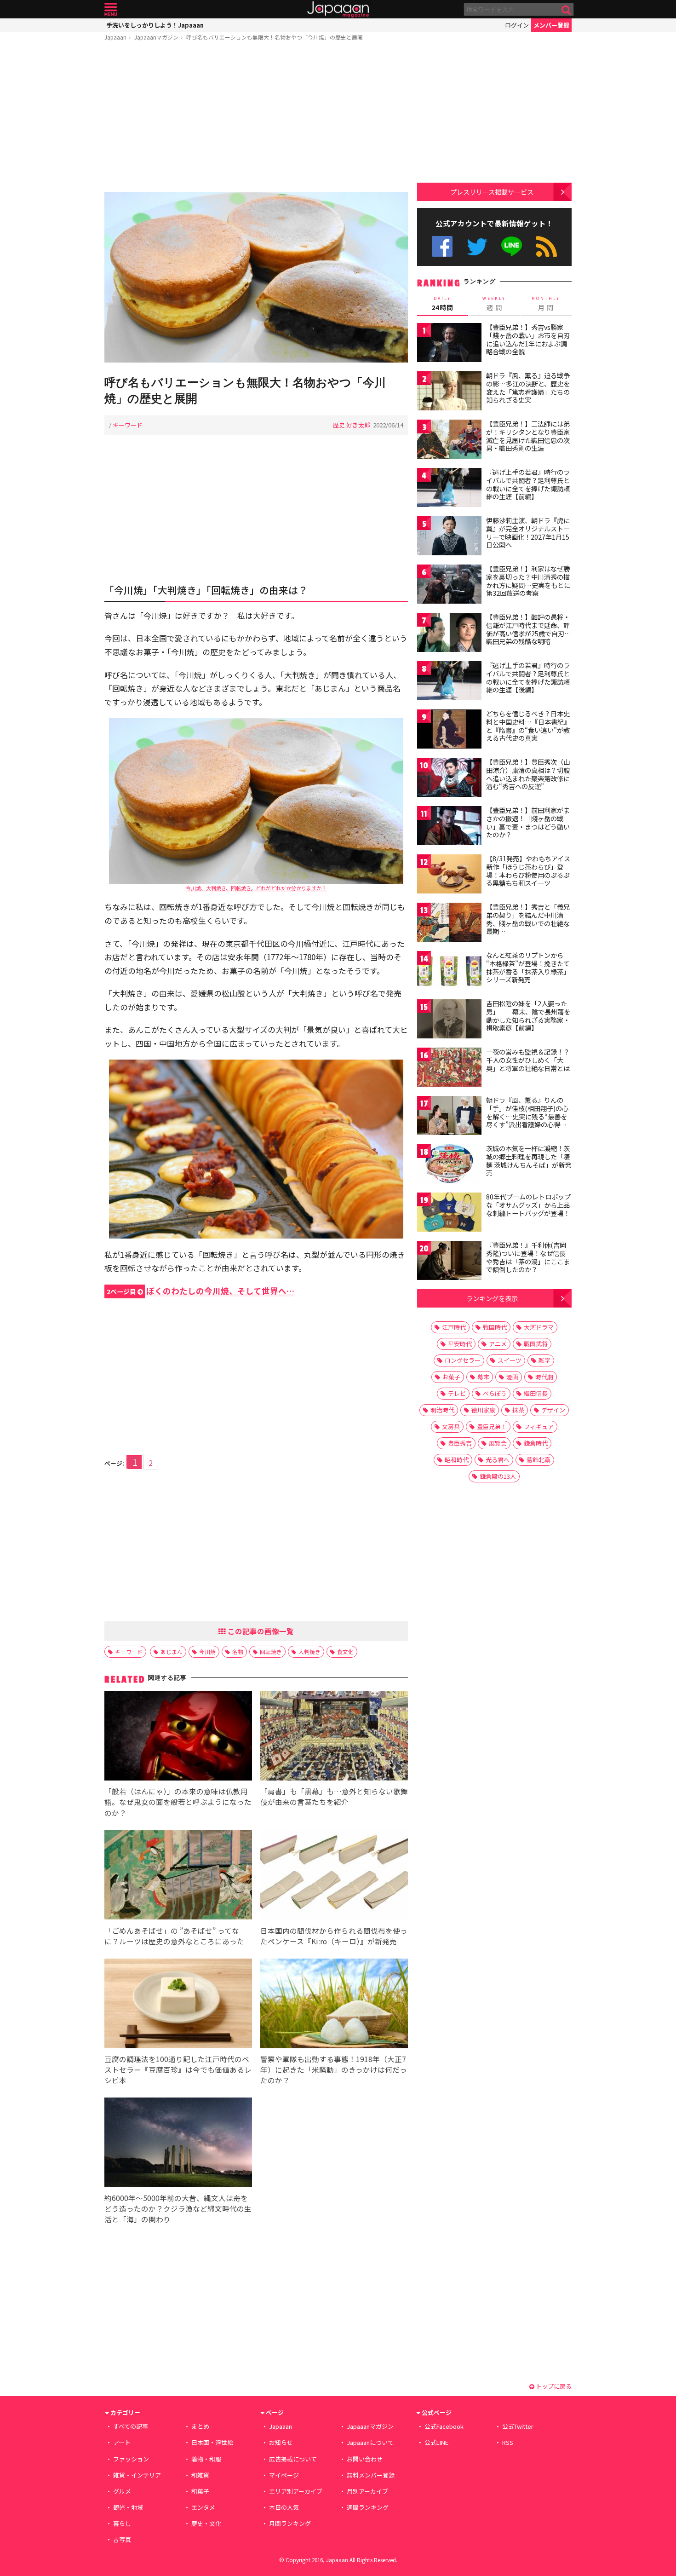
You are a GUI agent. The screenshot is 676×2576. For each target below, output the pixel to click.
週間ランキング (368, 2507)
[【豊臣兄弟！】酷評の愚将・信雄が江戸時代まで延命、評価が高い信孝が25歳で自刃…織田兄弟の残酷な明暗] (449, 634)
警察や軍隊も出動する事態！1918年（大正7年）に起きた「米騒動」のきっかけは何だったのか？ (334, 2069)
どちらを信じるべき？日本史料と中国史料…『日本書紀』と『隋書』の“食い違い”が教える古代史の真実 (528, 726)
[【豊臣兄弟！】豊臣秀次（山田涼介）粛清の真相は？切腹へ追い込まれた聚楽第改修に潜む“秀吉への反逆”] (449, 779)
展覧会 (498, 1443)
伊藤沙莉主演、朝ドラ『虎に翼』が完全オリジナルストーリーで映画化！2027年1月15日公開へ (528, 533)
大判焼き (309, 1651)
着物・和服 (206, 2459)
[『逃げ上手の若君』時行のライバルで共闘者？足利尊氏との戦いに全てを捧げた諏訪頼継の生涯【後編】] (449, 682)
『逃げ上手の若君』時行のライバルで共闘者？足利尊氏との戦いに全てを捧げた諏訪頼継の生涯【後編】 (528, 677)
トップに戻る (553, 2386)
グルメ (122, 2491)
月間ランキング (290, 2523)
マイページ (284, 2475)
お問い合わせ (365, 2459)
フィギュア (539, 1426)
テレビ (457, 1393)
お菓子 (451, 1377)
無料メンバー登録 (371, 2475)
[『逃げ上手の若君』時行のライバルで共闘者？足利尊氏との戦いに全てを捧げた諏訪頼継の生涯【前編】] (449, 489)
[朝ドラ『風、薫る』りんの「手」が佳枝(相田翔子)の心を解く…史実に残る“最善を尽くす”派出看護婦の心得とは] (449, 1117)
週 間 (494, 304)
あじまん (172, 1651)
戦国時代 (495, 1327)
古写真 (122, 2539)
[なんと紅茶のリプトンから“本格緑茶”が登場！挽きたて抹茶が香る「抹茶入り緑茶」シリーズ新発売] (449, 972)
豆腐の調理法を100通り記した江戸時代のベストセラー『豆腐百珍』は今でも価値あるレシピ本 (178, 2069)
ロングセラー (463, 1360)
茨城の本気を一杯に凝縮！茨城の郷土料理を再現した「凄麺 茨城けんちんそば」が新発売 (529, 1161)
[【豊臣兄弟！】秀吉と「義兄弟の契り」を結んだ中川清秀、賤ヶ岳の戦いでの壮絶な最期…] (449, 924)
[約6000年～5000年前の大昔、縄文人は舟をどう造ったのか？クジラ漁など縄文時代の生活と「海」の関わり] (178, 2144)
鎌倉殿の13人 (498, 1476)
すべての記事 (131, 2426)
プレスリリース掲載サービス (492, 192)
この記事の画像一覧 (260, 1631)
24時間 (442, 304)
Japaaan (338, 9)
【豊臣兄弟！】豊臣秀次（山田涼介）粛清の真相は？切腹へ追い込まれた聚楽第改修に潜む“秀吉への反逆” (528, 774)
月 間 (546, 304)
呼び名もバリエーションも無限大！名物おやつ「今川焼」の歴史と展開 (275, 37)
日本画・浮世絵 (212, 2442)
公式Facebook (442, 246)
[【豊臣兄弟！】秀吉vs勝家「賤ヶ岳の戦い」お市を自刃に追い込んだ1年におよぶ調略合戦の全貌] (449, 344)
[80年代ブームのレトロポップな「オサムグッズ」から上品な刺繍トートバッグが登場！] (449, 1213)
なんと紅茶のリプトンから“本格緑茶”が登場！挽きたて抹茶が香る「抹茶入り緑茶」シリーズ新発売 (528, 967)
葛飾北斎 (539, 1460)
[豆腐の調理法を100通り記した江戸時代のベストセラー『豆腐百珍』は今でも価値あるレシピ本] (178, 2005)
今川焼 (207, 1651)
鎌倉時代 (536, 1443)
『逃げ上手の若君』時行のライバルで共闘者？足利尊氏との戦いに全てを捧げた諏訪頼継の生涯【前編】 (528, 484)
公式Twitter (477, 246)
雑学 (544, 1360)
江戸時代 (454, 1327)
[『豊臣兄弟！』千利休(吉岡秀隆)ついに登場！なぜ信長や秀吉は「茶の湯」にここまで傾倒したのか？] (449, 1262)
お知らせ (281, 2442)
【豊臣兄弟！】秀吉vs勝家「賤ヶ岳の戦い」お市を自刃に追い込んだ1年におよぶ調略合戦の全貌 (528, 339)
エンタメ (203, 2507)
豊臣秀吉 (460, 1443)
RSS (547, 246)
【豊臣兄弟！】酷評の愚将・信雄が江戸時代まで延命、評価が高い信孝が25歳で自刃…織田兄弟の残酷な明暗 (529, 629)
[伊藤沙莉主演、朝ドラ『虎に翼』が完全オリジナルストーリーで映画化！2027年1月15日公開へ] (449, 537)
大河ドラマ (539, 1327)
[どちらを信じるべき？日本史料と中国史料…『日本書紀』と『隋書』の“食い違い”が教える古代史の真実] (449, 730)
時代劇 (544, 1377)
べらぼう (495, 1393)
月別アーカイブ (367, 2491)
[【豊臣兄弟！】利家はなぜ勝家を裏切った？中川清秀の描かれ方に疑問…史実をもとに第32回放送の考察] (449, 585)
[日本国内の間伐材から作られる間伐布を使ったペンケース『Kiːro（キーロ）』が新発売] (334, 1876)
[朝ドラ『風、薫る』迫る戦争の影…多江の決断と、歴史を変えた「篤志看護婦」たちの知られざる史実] (449, 392)
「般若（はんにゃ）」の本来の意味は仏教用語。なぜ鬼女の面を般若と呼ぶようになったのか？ (178, 1802)
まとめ (200, 2426)
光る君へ (498, 1460)
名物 (238, 1651)
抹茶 (518, 1410)
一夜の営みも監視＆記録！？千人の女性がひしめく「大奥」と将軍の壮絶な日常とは (528, 1060)
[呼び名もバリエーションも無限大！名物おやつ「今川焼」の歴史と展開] (256, 279)
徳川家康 (483, 1410)
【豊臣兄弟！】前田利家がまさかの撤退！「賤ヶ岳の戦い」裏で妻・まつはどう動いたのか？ (528, 822)
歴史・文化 (206, 2523)
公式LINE (512, 246)
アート (122, 2442)
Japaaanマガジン (156, 37)
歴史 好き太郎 (352, 425)
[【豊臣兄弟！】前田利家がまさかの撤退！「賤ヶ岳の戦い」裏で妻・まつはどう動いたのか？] (449, 827)
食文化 (345, 1651)
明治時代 (442, 1410)
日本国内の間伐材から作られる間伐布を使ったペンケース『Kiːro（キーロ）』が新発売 (334, 1936)
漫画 (512, 1377)
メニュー (111, 9)
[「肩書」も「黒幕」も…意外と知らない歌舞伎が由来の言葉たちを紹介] (334, 1737)
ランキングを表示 (492, 1298)
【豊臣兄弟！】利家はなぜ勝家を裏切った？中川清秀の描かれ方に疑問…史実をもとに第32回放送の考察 (528, 581)
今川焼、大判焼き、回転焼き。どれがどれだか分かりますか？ (256, 888)
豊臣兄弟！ (492, 1426)
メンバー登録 (551, 25)
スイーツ (510, 1360)
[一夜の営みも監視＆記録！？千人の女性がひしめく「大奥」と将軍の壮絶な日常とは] (449, 1069)
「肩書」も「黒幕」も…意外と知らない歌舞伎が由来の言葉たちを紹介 (334, 1796)
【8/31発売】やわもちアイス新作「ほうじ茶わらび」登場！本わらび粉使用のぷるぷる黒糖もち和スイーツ (528, 871)
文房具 (451, 1426)
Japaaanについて (370, 2442)
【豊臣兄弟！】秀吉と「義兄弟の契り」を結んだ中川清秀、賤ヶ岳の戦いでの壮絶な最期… (528, 919)
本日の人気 (284, 2507)
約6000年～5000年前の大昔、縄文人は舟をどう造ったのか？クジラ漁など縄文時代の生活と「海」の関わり (178, 2208)
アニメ (498, 1344)
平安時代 (460, 1344)
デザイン (553, 1410)
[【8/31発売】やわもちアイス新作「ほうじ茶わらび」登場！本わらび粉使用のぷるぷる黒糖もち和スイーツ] (449, 875)
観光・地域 (128, 2507)
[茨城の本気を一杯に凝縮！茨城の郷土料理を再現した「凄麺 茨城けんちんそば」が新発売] (449, 1165)
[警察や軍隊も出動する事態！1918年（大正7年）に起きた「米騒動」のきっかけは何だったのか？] (334, 2005)
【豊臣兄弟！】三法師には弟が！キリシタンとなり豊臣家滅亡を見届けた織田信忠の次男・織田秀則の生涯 (528, 436)
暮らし (122, 2523)
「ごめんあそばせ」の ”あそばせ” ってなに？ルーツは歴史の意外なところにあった (174, 1936)
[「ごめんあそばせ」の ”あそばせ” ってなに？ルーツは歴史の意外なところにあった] (178, 1876)
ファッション (131, 2459)
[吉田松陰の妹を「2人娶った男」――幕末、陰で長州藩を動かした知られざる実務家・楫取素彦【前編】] (449, 1020)
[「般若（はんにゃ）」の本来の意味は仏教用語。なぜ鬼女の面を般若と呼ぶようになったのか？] (178, 1737)
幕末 (483, 1377)
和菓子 (200, 2491)
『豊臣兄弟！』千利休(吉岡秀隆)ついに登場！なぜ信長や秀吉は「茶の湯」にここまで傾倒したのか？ (528, 1257)
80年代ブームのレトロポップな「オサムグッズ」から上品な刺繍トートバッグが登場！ (528, 1205)
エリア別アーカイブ (296, 2491)
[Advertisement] (256, 118)
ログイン (517, 25)
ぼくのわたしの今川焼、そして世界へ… (201, 1291)
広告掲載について (293, 2459)
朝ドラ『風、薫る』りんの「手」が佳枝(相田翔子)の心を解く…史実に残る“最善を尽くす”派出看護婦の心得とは (527, 1116)
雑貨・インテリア (137, 2475)
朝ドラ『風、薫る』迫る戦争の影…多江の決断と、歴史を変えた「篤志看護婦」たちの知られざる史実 (528, 388)
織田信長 (536, 1393)
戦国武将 (536, 1344)
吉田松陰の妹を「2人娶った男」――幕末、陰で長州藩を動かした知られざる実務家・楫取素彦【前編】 (528, 1016)
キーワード (128, 425)
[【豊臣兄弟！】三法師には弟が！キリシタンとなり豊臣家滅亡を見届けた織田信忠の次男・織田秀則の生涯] (449, 441)
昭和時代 (457, 1460)
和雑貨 (200, 2475)
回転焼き (271, 1651)
